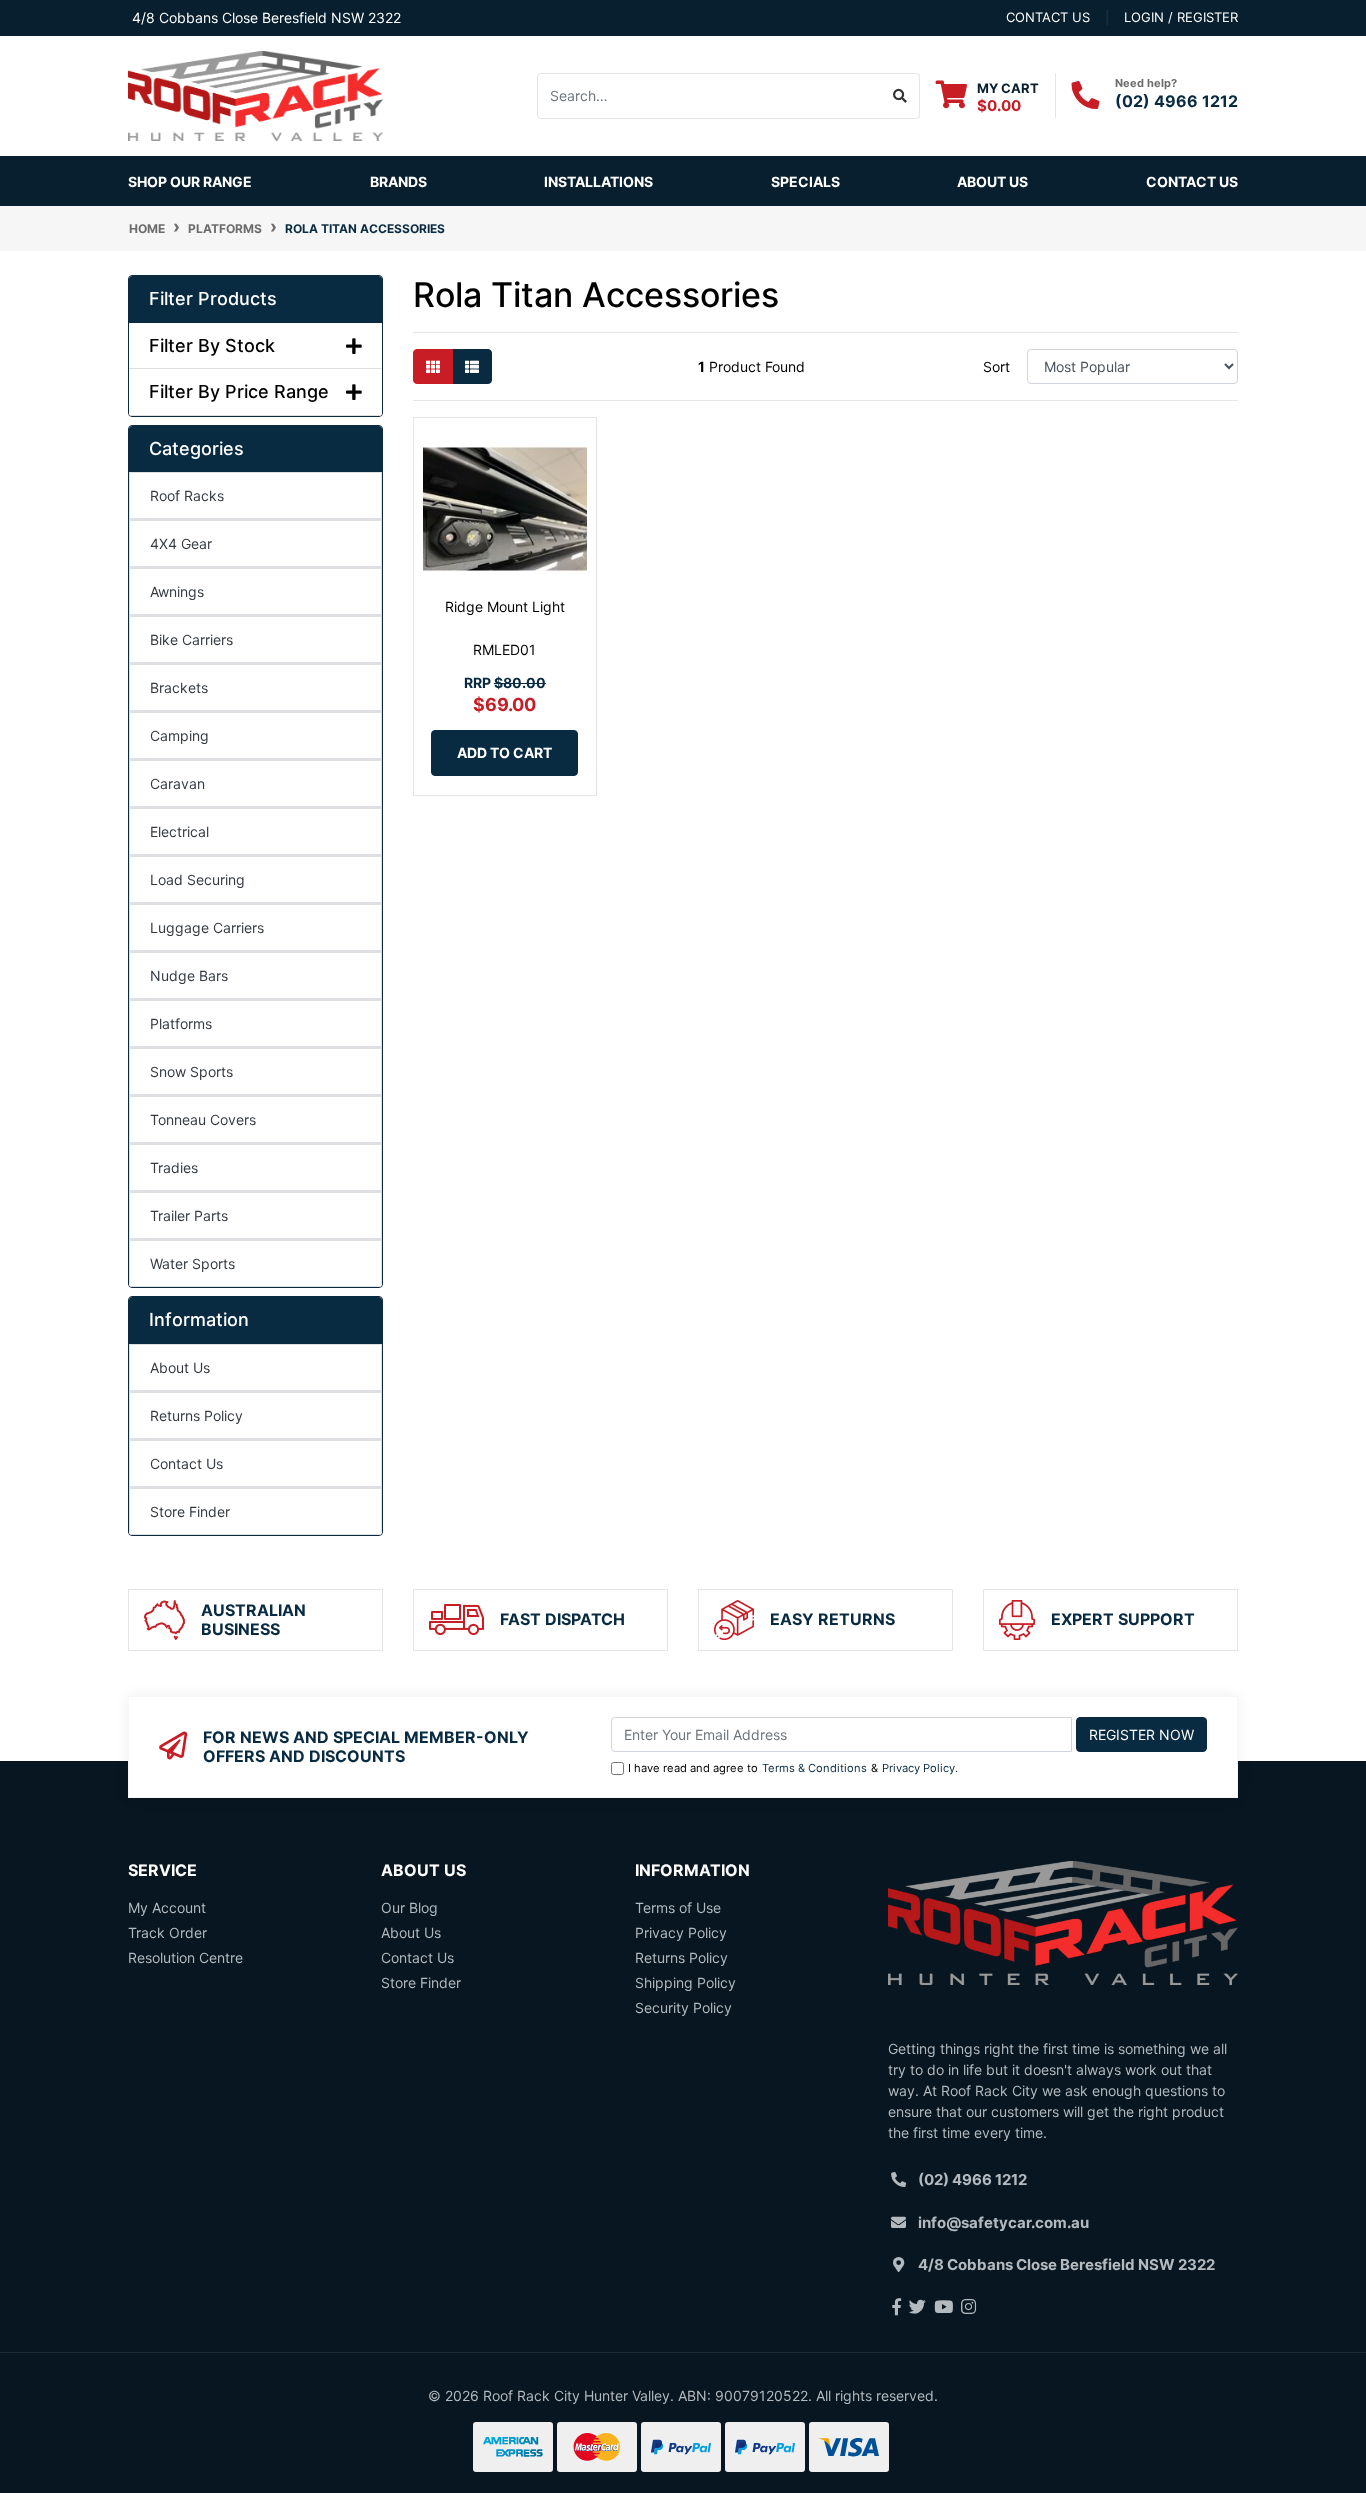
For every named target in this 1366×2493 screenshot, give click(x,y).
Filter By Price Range (239, 391)
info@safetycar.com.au (1003, 2222)
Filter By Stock (212, 345)
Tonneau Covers (203, 1119)
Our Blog (409, 1907)
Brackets (179, 687)
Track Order (167, 1932)
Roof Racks (187, 495)
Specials (805, 181)
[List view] (472, 366)
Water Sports (192, 1263)
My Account (167, 1907)
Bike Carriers (191, 639)
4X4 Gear (181, 543)
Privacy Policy (918, 1768)
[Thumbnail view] (433, 366)
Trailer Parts (189, 1215)
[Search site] (900, 96)
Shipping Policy (685, 1982)
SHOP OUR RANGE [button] (190, 181)
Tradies (174, 1167)
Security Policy (683, 2007)
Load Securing (197, 879)
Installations (598, 181)
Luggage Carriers (207, 927)
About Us (992, 181)
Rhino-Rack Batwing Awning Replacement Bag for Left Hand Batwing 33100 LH (175, 2399)
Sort (996, 366)
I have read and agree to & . (793, 1768)
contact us (1048, 17)
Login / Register (1181, 17)
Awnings (177, 591)
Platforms (181, 1023)
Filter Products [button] (213, 298)
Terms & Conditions (814, 1768)
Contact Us (1192, 181)
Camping (179, 735)
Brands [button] (398, 181)
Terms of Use (678, 1907)
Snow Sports (191, 1071)
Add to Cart (504, 752)
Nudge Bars (189, 975)
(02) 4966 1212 (1176, 101)
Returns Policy (196, 1415)
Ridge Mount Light (505, 606)
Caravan (177, 783)
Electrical (179, 831)
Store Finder (190, 1511)
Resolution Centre (185, 1957)
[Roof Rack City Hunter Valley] (255, 94)
